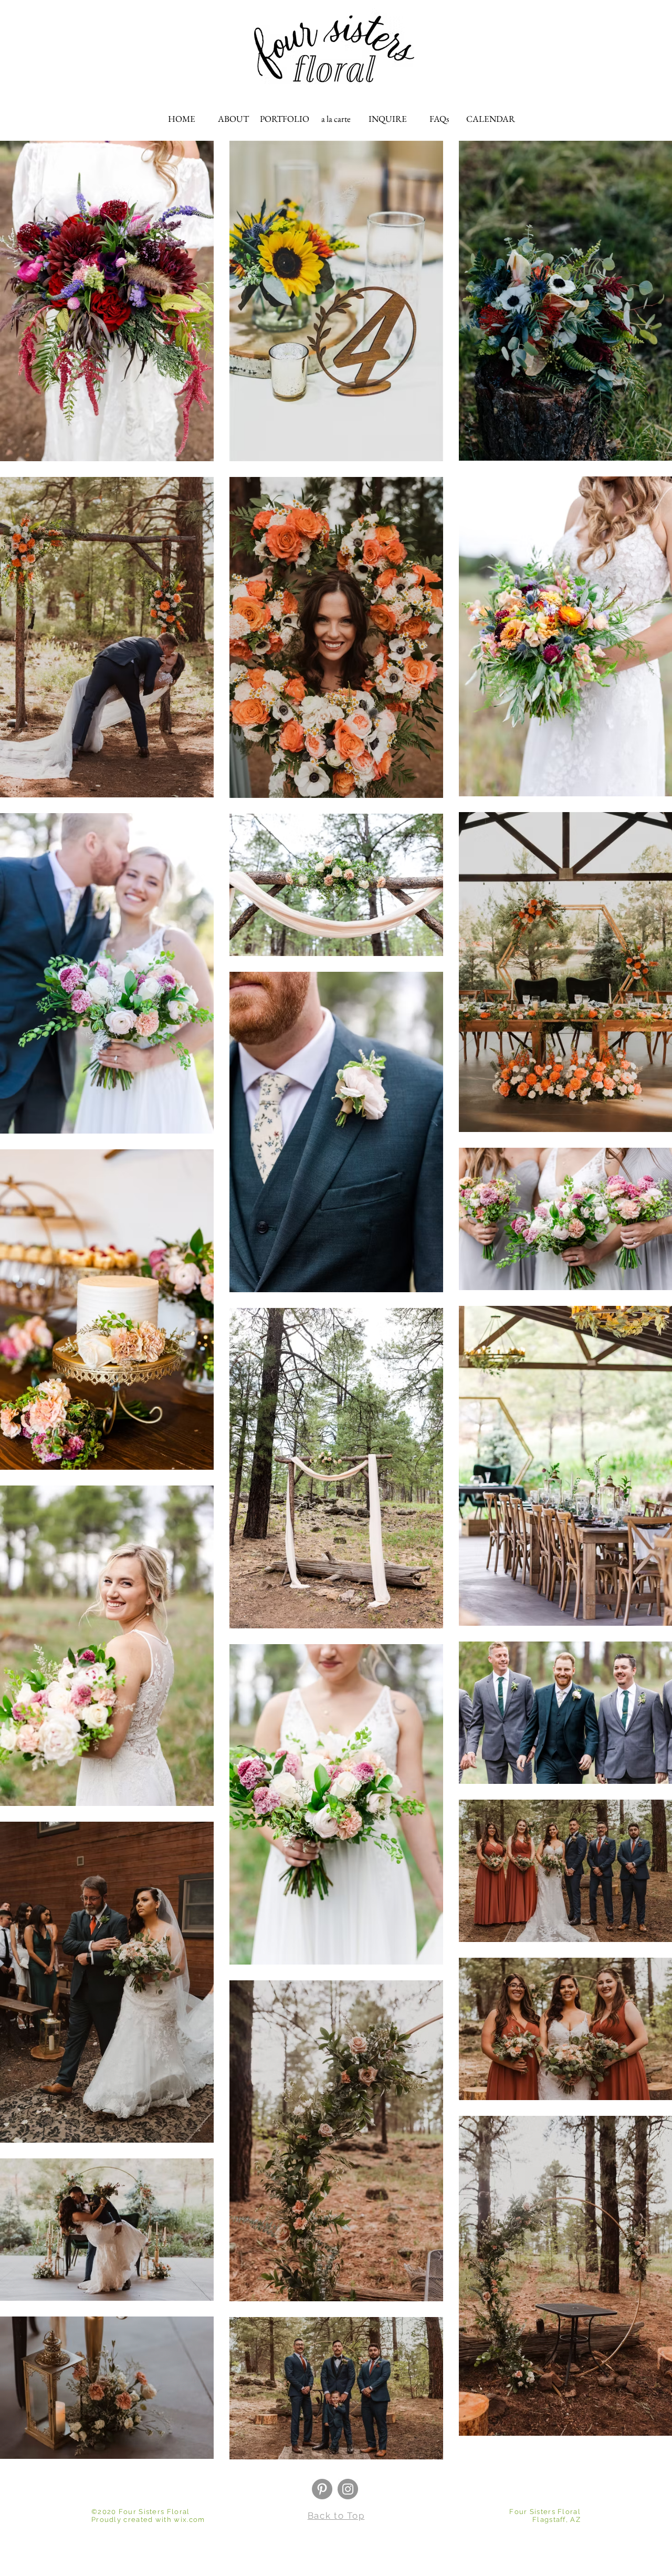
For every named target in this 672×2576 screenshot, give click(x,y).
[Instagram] (348, 2489)
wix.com (189, 2520)
